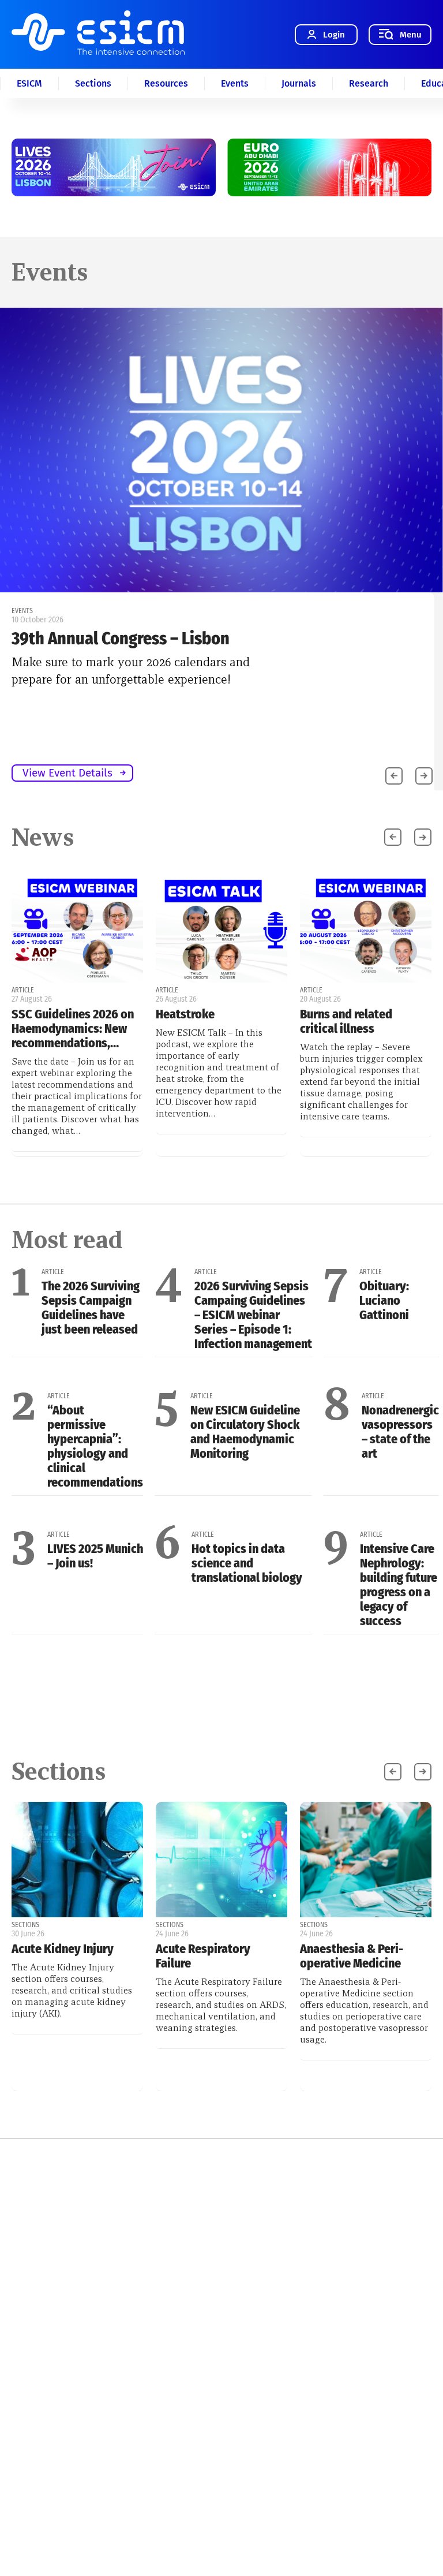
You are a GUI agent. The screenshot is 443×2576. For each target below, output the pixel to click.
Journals (299, 83)
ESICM (29, 83)
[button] (424, 776)
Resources (166, 83)
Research (369, 83)
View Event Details (67, 773)
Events (235, 83)
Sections (93, 83)
